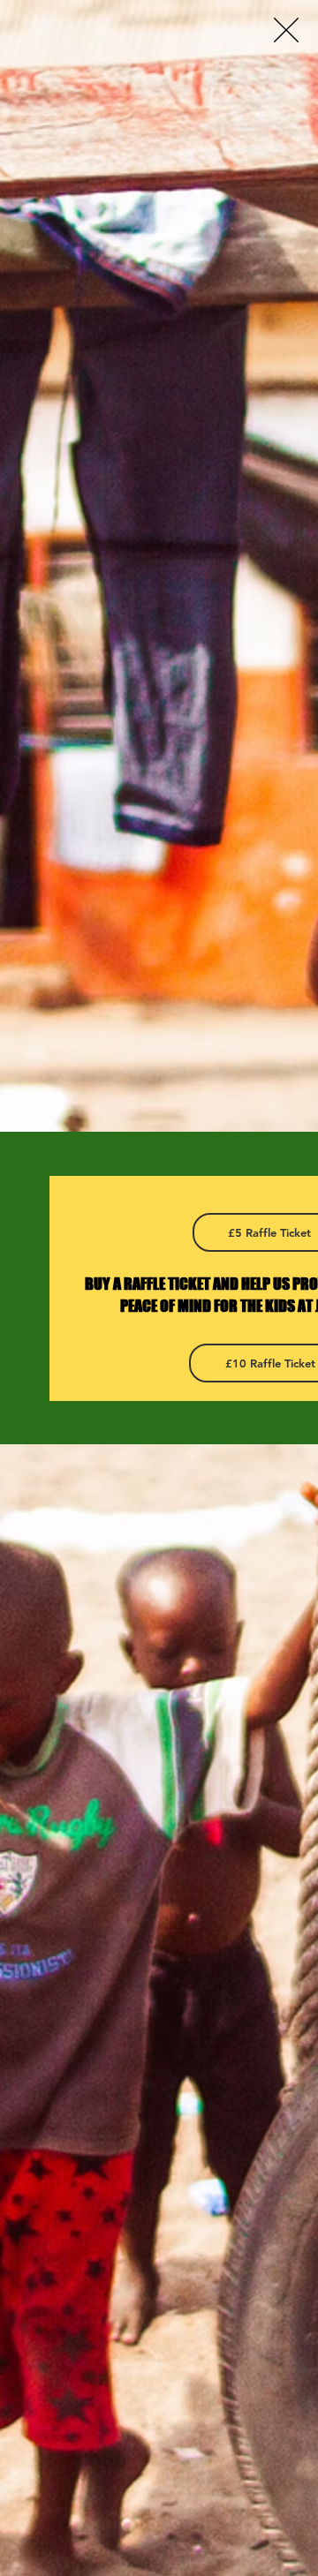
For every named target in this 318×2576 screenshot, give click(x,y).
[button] (286, 30)
